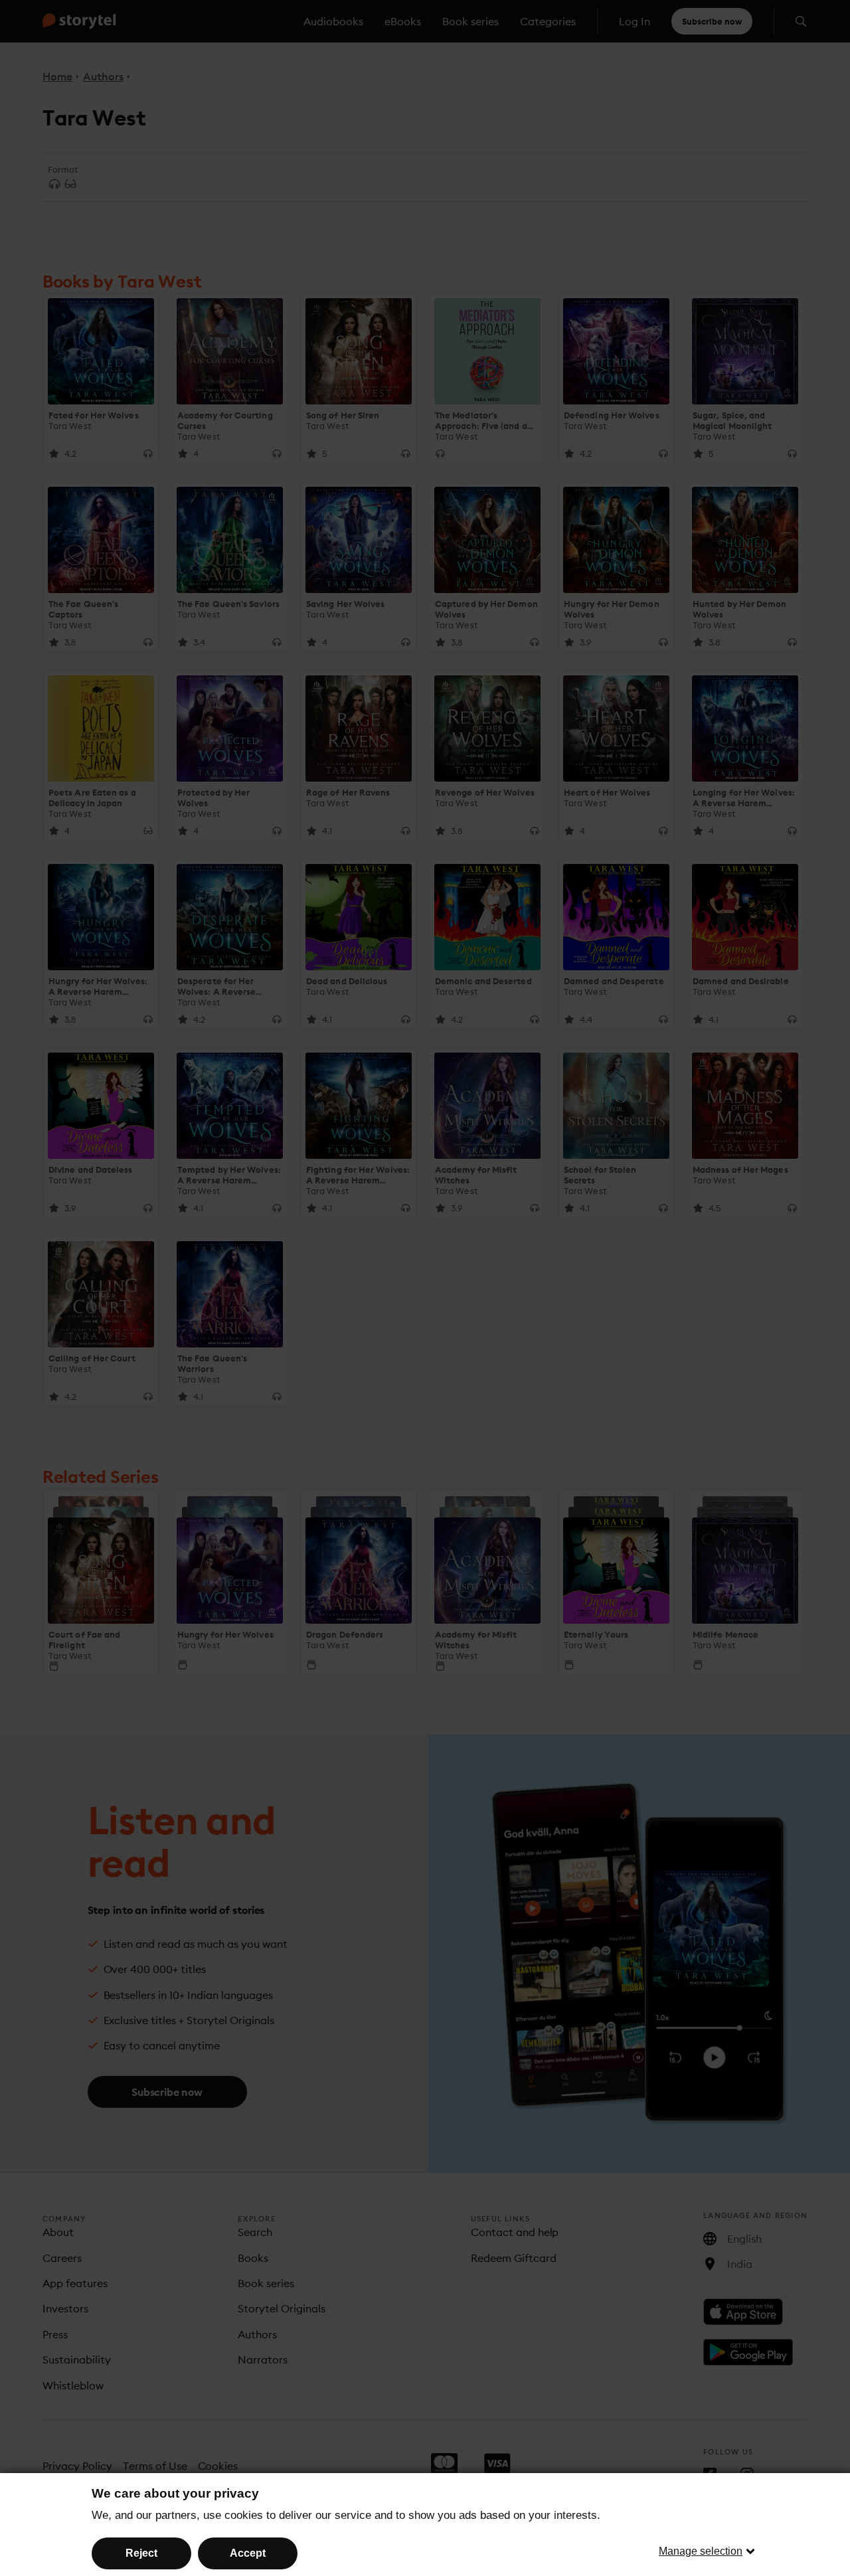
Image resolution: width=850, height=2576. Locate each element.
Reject (141, 2553)
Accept (248, 2553)
